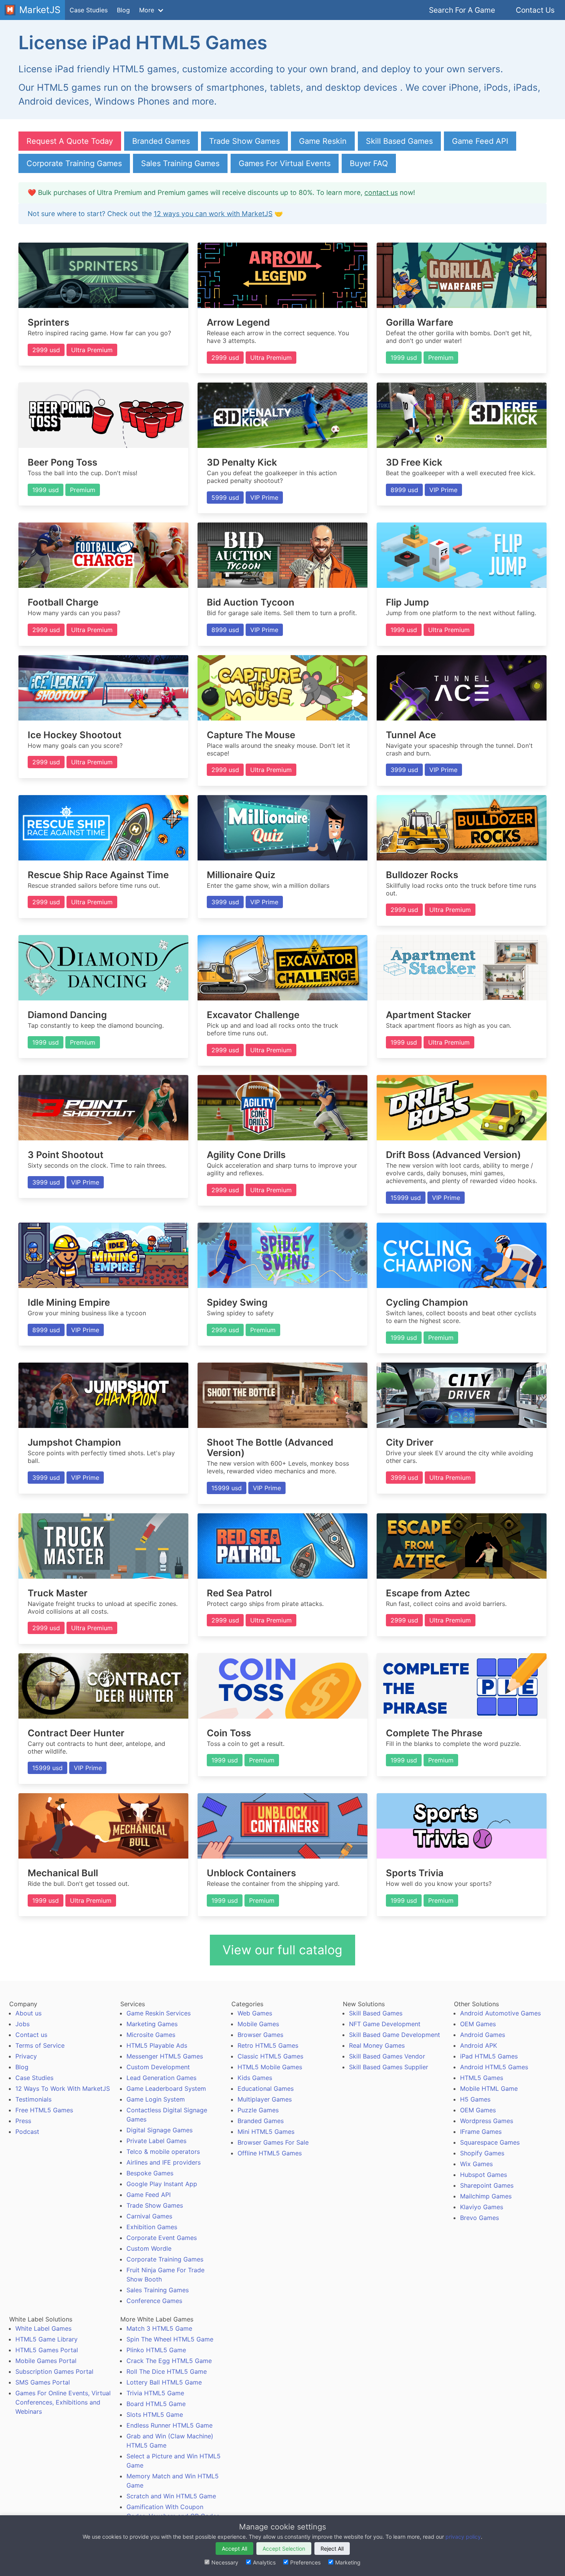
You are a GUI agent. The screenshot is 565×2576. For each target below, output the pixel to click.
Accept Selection (284, 2549)
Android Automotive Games (500, 2013)
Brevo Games (479, 2218)
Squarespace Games (490, 2142)
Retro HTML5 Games (268, 2045)
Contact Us (535, 10)
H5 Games (475, 2099)
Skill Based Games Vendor (387, 2056)
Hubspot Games (484, 2175)
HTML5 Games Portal (47, 2350)
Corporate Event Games (162, 2238)
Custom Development (158, 2067)
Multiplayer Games (265, 2099)
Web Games (255, 2013)
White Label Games (43, 2328)
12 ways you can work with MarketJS (213, 214)
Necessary (225, 2562)
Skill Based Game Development (395, 2035)
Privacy (26, 2056)
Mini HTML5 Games (266, 2132)
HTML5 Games (482, 2078)
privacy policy (463, 2537)
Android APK (479, 2045)
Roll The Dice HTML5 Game (167, 2371)
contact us (381, 192)
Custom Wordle (149, 2248)
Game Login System (156, 2099)
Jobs (22, 2024)
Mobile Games (258, 2024)
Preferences (305, 2562)
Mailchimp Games (486, 2196)
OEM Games (478, 2024)
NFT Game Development (385, 2024)
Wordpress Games (487, 2121)
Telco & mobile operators (163, 2152)
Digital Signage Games (160, 2130)
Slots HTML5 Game (155, 2415)
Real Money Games (377, 2045)
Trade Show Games (244, 141)
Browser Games (260, 2035)
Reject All (332, 2549)
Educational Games (266, 2088)
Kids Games (255, 2078)
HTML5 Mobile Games (270, 2067)
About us (28, 2013)
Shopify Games (482, 2153)
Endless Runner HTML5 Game (169, 2425)
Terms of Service (40, 2045)
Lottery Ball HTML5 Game (164, 2382)
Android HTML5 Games (494, 2067)
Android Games (483, 2035)
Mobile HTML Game (489, 2088)
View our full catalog (282, 1950)
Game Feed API (480, 141)
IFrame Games (481, 2132)
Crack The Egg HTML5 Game (169, 2361)
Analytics (264, 2562)
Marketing (348, 2562)
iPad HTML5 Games (489, 2056)
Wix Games (476, 2164)
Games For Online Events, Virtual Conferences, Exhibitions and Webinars (63, 2402)
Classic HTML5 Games (270, 2056)
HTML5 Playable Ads (157, 2045)
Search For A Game (462, 10)
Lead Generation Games (161, 2078)
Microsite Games (151, 2035)
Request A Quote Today (70, 141)
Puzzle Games (258, 2110)
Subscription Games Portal (54, 2371)
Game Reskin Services (159, 2013)
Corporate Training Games (74, 163)
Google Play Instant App (162, 2184)
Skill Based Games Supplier (389, 2067)
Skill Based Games (399, 141)
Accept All (234, 2549)
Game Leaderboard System (166, 2088)
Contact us (31, 2035)
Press (23, 2121)
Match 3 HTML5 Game (159, 2328)
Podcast (27, 2132)
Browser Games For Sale (273, 2142)
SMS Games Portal (43, 2382)
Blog (123, 10)
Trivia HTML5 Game (155, 2393)
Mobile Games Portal (46, 2361)
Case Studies (89, 10)
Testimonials (33, 2099)
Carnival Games (149, 2216)
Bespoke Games (150, 2173)
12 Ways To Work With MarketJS (63, 2088)
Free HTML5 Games (44, 2110)
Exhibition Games (152, 2227)
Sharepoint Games (487, 2185)
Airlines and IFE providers (164, 2162)
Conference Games (154, 2301)
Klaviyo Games (482, 2207)
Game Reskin (323, 141)
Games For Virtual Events (285, 163)
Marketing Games (152, 2024)
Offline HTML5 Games (270, 2153)
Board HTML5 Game (156, 2404)
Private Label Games (156, 2141)
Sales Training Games (180, 163)
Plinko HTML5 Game (156, 2350)
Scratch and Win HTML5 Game (171, 2496)
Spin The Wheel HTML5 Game (170, 2339)
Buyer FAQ (369, 163)
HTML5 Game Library (47, 2339)
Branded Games (161, 141)
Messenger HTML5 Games (165, 2056)
